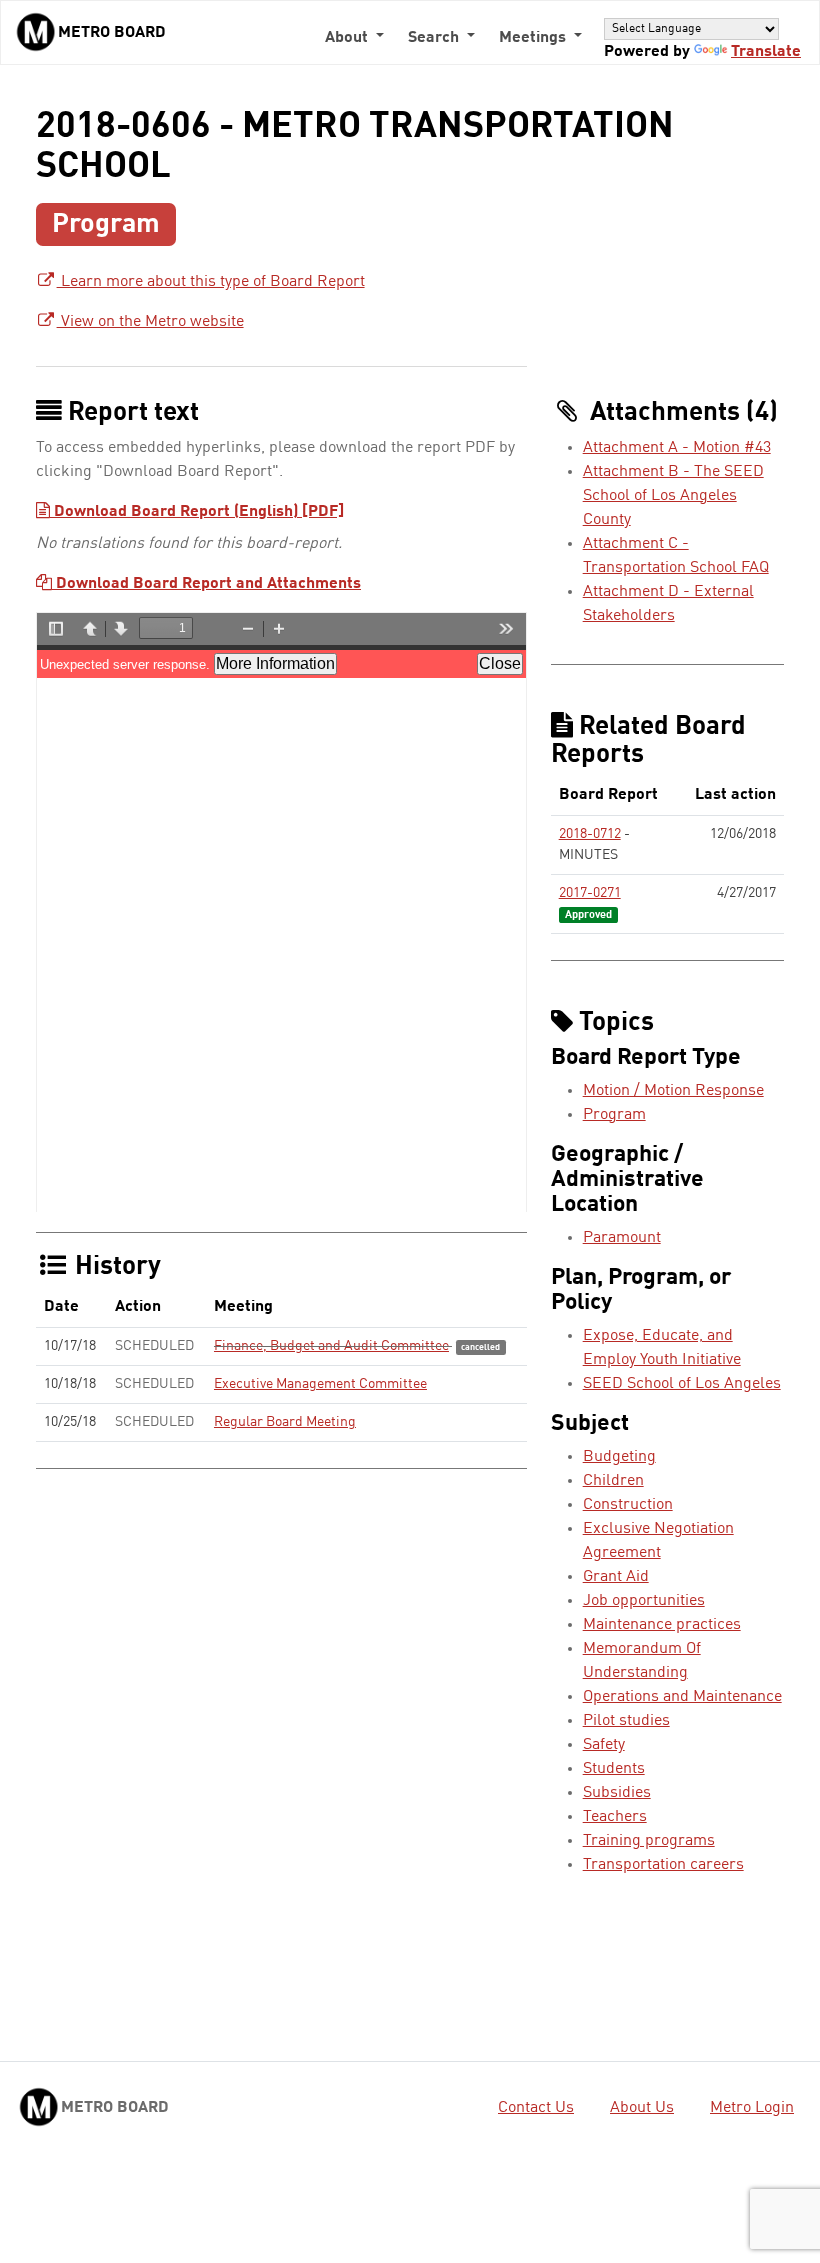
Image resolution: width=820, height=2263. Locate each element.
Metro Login (752, 2108)
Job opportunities (644, 1601)
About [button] (348, 38)
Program (614, 1115)
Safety (604, 1745)
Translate (766, 52)
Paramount (622, 1238)
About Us (642, 2108)
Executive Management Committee (320, 1384)
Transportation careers (663, 1865)
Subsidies (617, 1793)
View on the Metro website (150, 322)
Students (614, 1769)
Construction (628, 1505)
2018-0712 (590, 834)
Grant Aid (616, 1577)
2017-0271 (590, 893)
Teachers (615, 1817)
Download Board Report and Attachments (206, 584)
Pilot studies (626, 1721)
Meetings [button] (534, 38)
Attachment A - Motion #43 (677, 448)
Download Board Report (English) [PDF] (197, 512)
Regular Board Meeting (285, 1422)
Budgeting (619, 1457)
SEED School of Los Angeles (682, 1384)
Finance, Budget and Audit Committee (331, 1346)
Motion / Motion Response (673, 1091)
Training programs (649, 1841)
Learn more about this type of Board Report (211, 282)
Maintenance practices (662, 1625)
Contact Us (536, 2108)
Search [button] (435, 38)
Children (613, 1481)
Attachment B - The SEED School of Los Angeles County (673, 496)
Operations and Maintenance (682, 1697)
